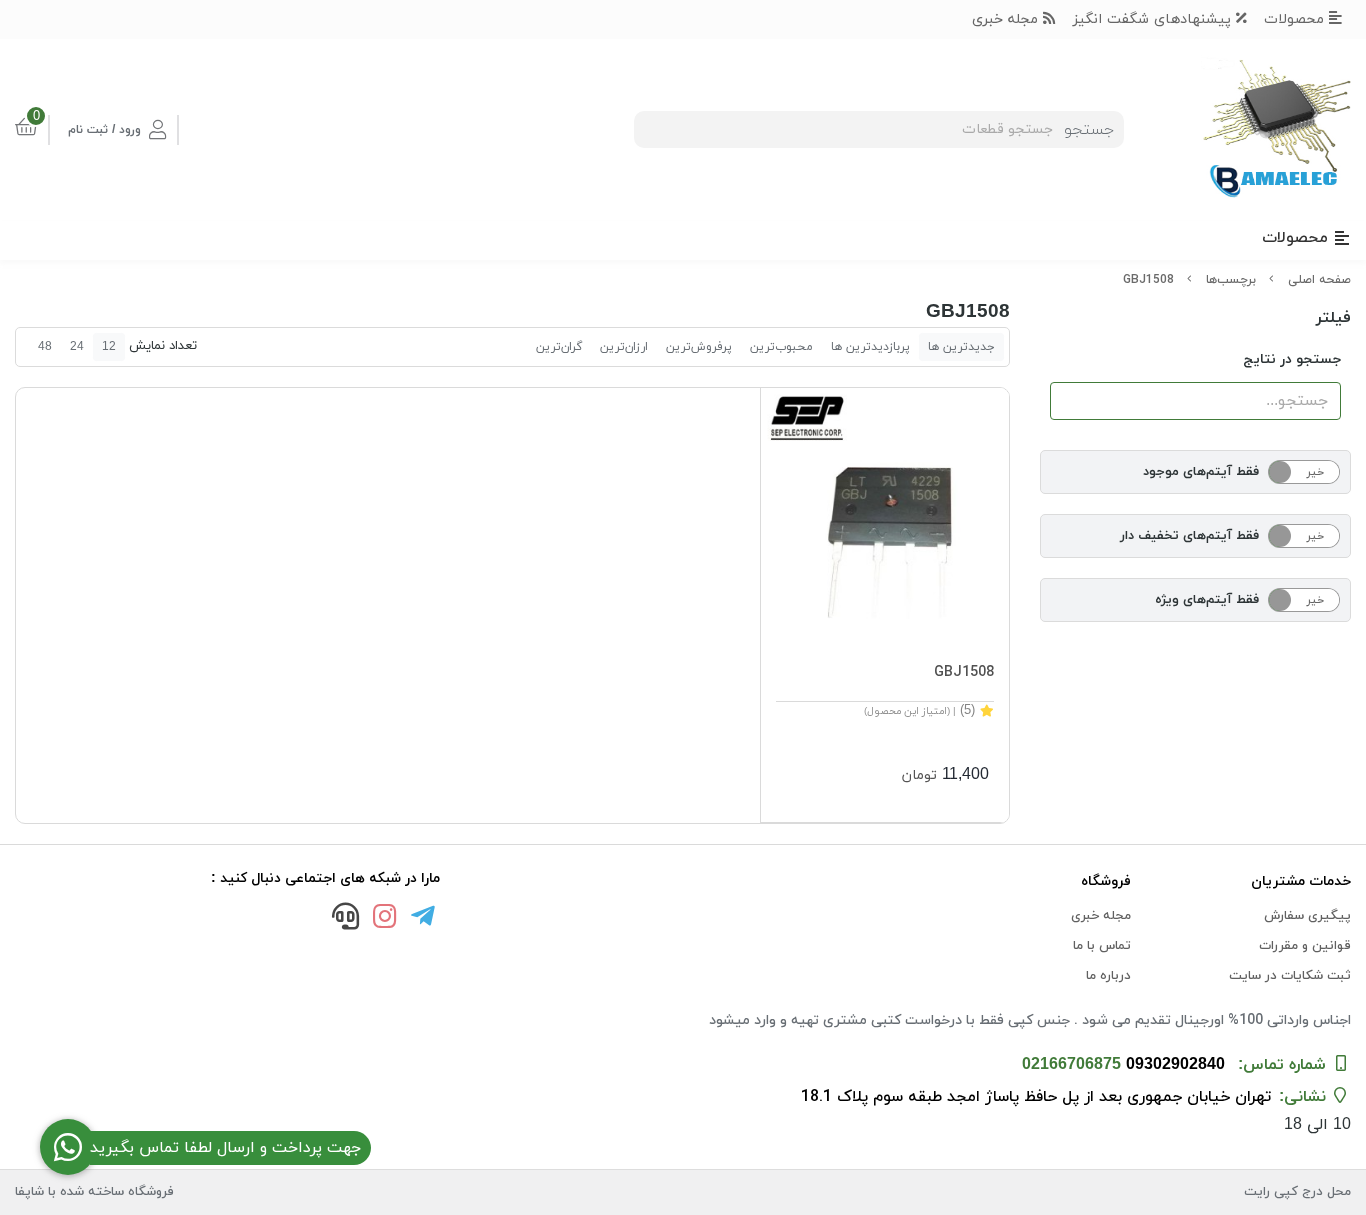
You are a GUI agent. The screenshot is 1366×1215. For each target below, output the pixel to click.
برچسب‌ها (1231, 280)
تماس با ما (1102, 946)
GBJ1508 (1148, 280)
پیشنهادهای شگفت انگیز (1154, 19)
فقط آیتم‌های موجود (1201, 472)
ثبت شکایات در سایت (1290, 976)
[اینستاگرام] (385, 919)
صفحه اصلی (1319, 280)
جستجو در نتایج (1292, 359)
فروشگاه (1106, 881)
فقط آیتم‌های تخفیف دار (1189, 536)
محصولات (1296, 19)
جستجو (1089, 130)
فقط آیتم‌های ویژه (1207, 600)
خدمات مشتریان (1301, 881)
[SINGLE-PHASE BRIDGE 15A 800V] (884, 511)
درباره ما (1108, 976)
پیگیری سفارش (1307, 916)
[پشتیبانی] (346, 919)
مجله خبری (1007, 19)
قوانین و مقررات (1305, 946)
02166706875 (1071, 1065)
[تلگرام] (424, 919)
